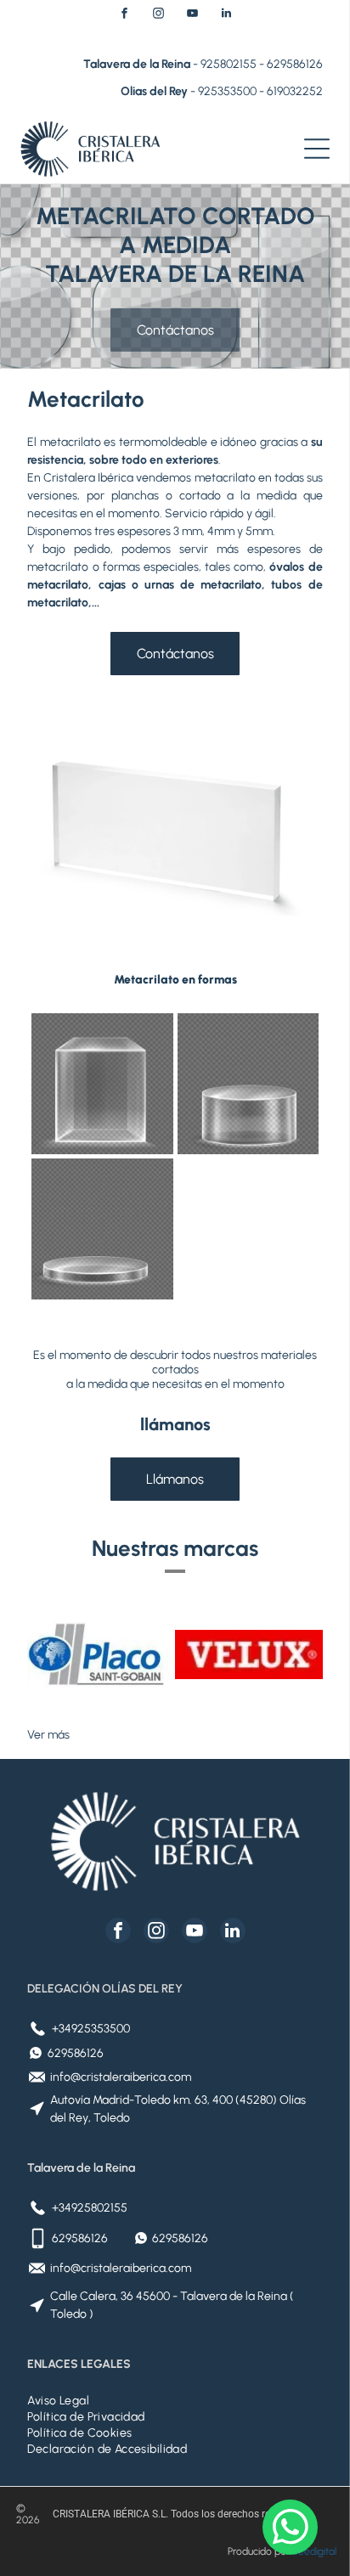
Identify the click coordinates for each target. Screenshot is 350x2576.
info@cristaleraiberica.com (121, 2077)
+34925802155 (90, 2208)
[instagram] (158, 16)
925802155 (229, 64)
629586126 (295, 64)
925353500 (227, 91)
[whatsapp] (290, 2529)
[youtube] (192, 16)
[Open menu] (317, 149)
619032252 (295, 91)
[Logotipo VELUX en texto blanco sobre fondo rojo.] (249, 1654)
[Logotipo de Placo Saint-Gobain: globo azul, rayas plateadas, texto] (101, 1654)
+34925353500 (91, 2029)
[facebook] (124, 16)
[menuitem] (175, 2401)
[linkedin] (226, 16)
